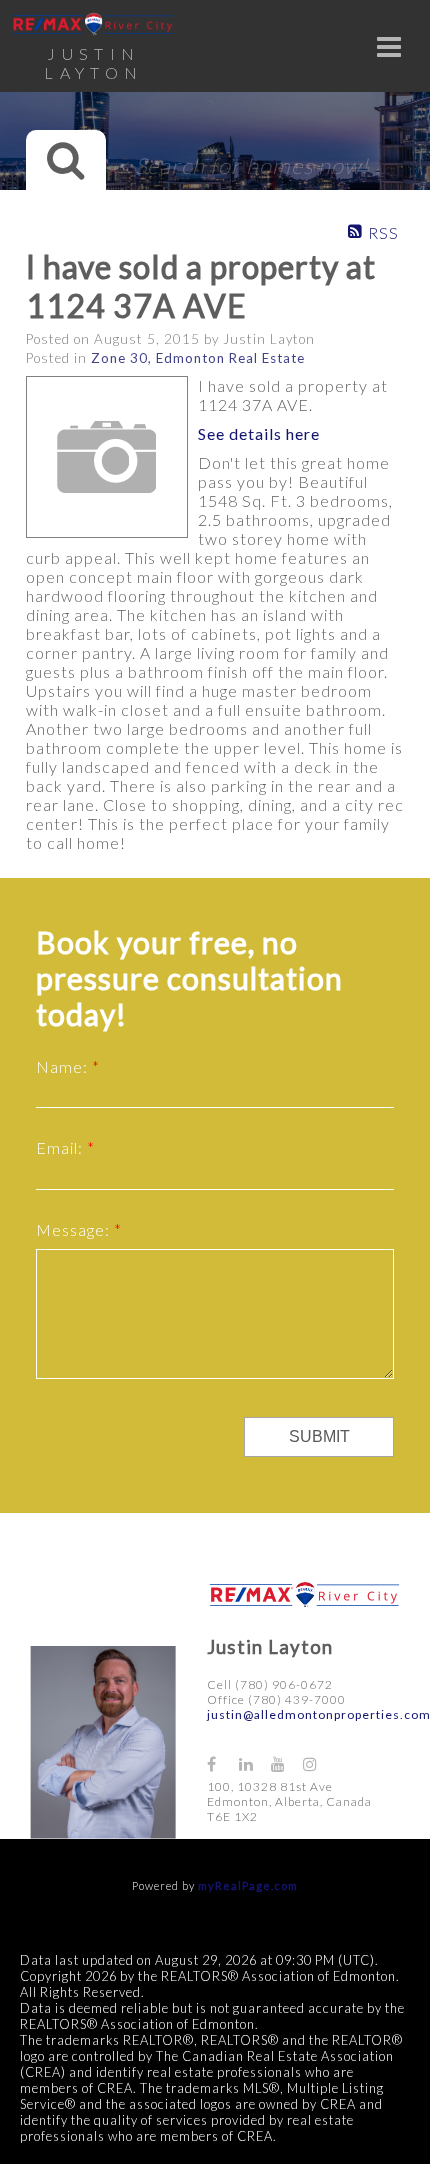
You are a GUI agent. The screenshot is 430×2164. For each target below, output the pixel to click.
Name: (64, 1066)
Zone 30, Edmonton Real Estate (198, 358)
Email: (61, 1147)
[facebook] (223, 1763)
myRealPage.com (248, 1885)
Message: (75, 1229)
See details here (259, 433)
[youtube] (287, 1763)
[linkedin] (255, 1763)
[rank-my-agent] (353, 1755)
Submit (319, 1436)
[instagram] (319, 1763)
